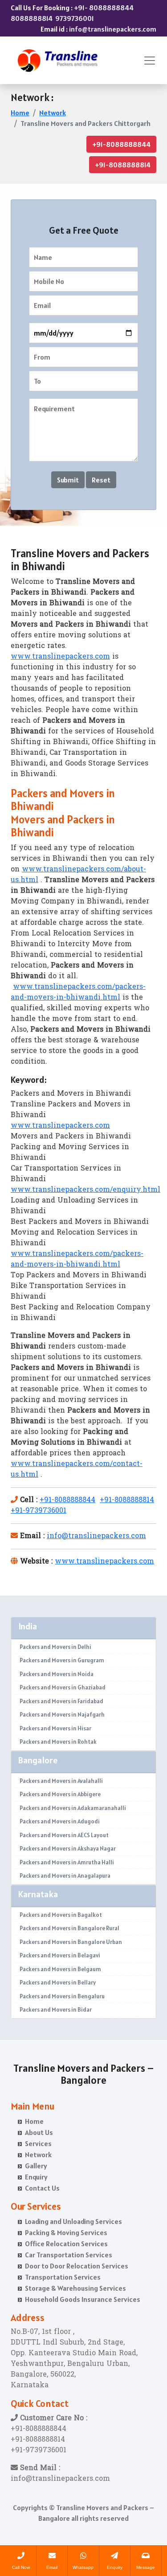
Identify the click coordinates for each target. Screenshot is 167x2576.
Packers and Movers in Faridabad (61, 1701)
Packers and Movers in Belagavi (60, 1955)
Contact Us (42, 2188)
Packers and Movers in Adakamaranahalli (73, 1808)
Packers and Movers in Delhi (55, 1647)
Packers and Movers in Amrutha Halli (67, 1862)
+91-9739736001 (39, 1511)
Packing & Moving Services (66, 2232)
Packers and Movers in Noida (57, 1674)
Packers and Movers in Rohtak (58, 1742)
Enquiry (36, 2177)
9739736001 (75, 18)
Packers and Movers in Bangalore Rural (69, 1928)
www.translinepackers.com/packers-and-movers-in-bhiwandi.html (78, 992)
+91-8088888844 (121, 144)
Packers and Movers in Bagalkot (61, 1915)
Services (38, 2143)
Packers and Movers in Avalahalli (61, 1781)
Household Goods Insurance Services (83, 2299)
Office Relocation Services (66, 2244)
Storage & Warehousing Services (75, 2288)
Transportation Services (63, 2277)
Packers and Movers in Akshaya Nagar (68, 1849)
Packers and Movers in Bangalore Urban (71, 1942)
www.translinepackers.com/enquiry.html (86, 1190)
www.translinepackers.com (60, 657)
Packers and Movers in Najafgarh (62, 1715)
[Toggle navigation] (150, 61)
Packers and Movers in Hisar (55, 1728)
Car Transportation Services (69, 2255)
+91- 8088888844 (104, 8)
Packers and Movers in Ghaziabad (63, 1687)
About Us (39, 2132)
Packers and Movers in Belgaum (60, 1969)
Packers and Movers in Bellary (58, 1983)
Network (53, 113)
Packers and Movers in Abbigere (60, 1794)
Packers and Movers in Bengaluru (62, 1996)
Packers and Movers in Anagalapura (65, 1876)
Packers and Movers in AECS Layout (64, 1835)
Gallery (36, 2166)
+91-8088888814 (123, 165)
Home (20, 113)
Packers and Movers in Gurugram (62, 1660)
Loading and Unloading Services (73, 2221)
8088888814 (32, 18)
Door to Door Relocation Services (77, 2266)
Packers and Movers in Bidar (56, 2010)
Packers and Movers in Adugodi (60, 1821)
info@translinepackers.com (113, 29)
